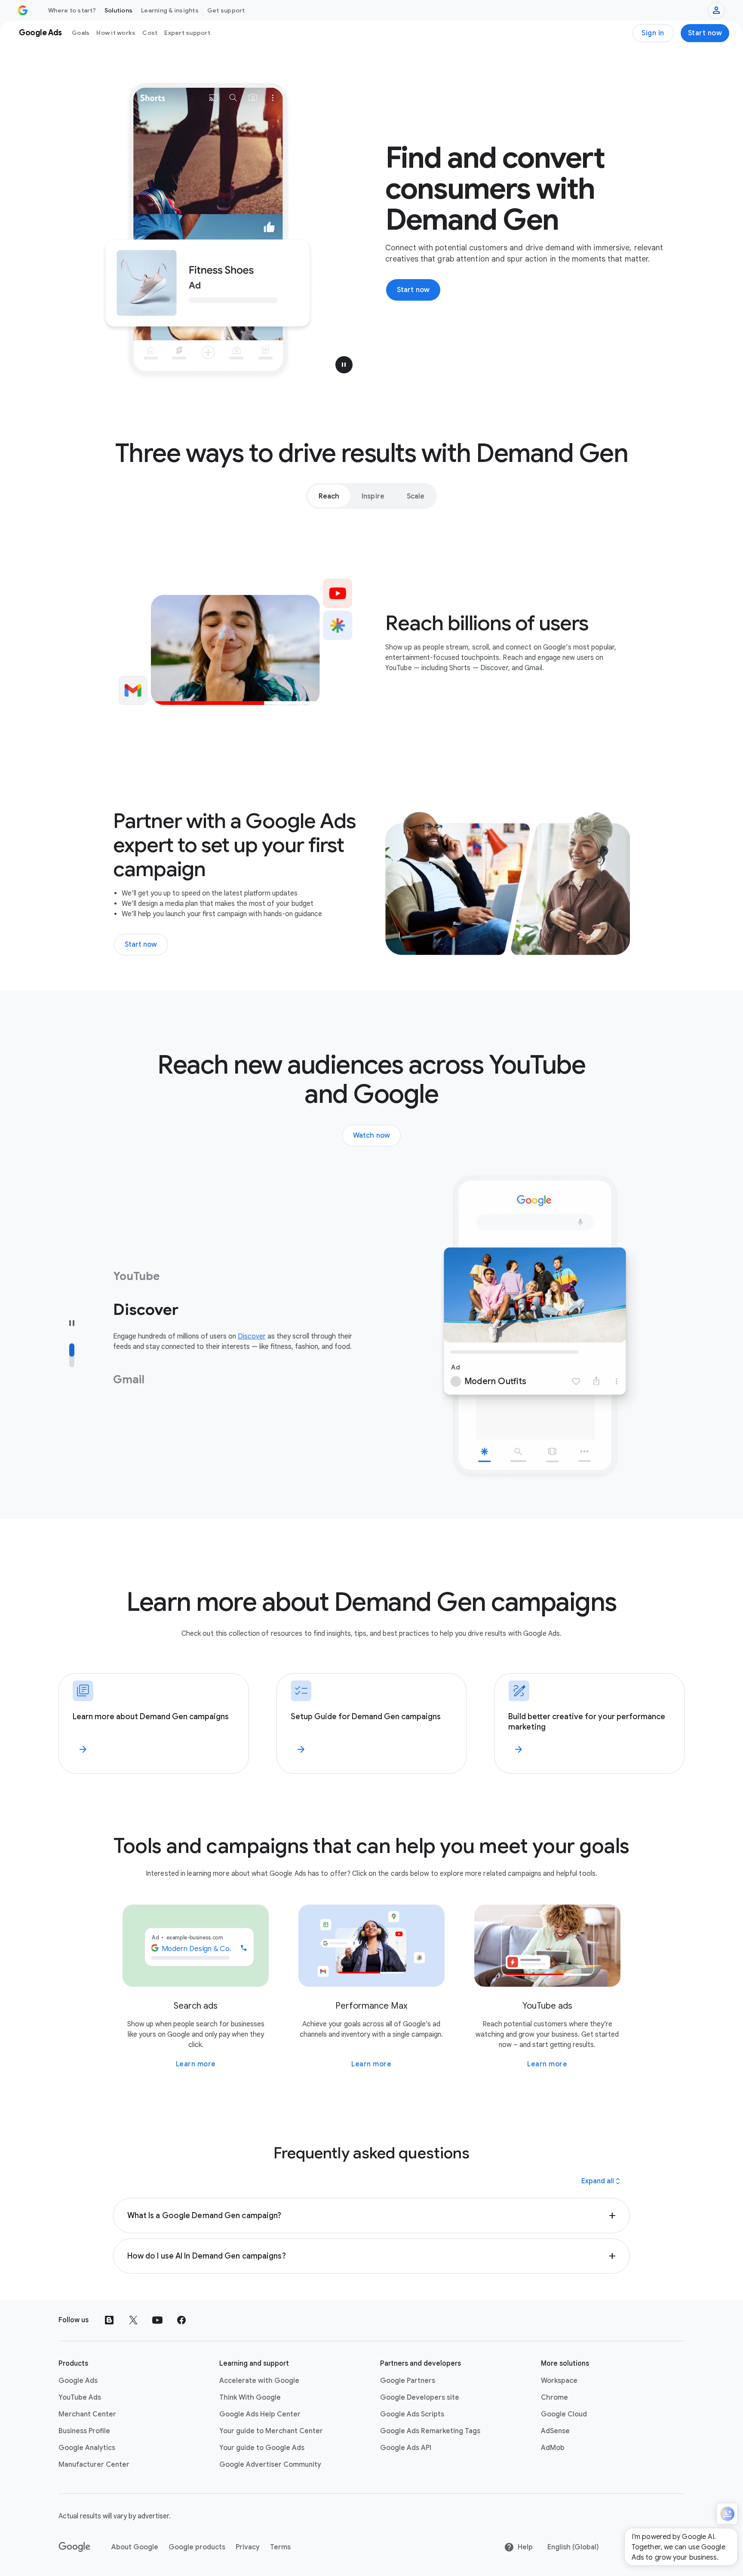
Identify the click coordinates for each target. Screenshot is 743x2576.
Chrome (554, 2397)
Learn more (196, 2064)
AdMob (553, 2448)
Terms (280, 2547)
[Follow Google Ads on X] (133, 2320)
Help (525, 2547)
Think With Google (250, 2397)
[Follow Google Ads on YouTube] (157, 2320)
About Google (135, 2547)
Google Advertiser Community (270, 2465)
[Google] (75, 2547)
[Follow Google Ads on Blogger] (109, 2320)
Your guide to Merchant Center (271, 2431)
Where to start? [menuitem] (72, 10)
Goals (81, 33)
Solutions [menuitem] (118, 10)
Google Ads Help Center (260, 2414)
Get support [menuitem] (226, 10)
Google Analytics (87, 2448)
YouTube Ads (80, 2397)
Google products (197, 2547)
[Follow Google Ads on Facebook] (181, 2320)
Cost (150, 33)
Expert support (187, 33)
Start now (705, 33)
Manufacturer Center (94, 2465)
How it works (116, 33)
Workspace (559, 2381)
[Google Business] (23, 10)
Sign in (653, 33)
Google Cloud (564, 2414)
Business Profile (84, 2431)
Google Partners (408, 2381)
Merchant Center (87, 2414)
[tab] (329, 496)
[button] (344, 365)
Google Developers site (420, 2397)
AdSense (555, 2431)
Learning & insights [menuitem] (170, 10)
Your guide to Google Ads (262, 2448)
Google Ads (78, 2381)
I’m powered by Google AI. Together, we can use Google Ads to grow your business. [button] (679, 2547)
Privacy (248, 2547)
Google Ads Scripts (412, 2414)
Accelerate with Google (259, 2381)
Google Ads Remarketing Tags (430, 2431)
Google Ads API (406, 2448)
